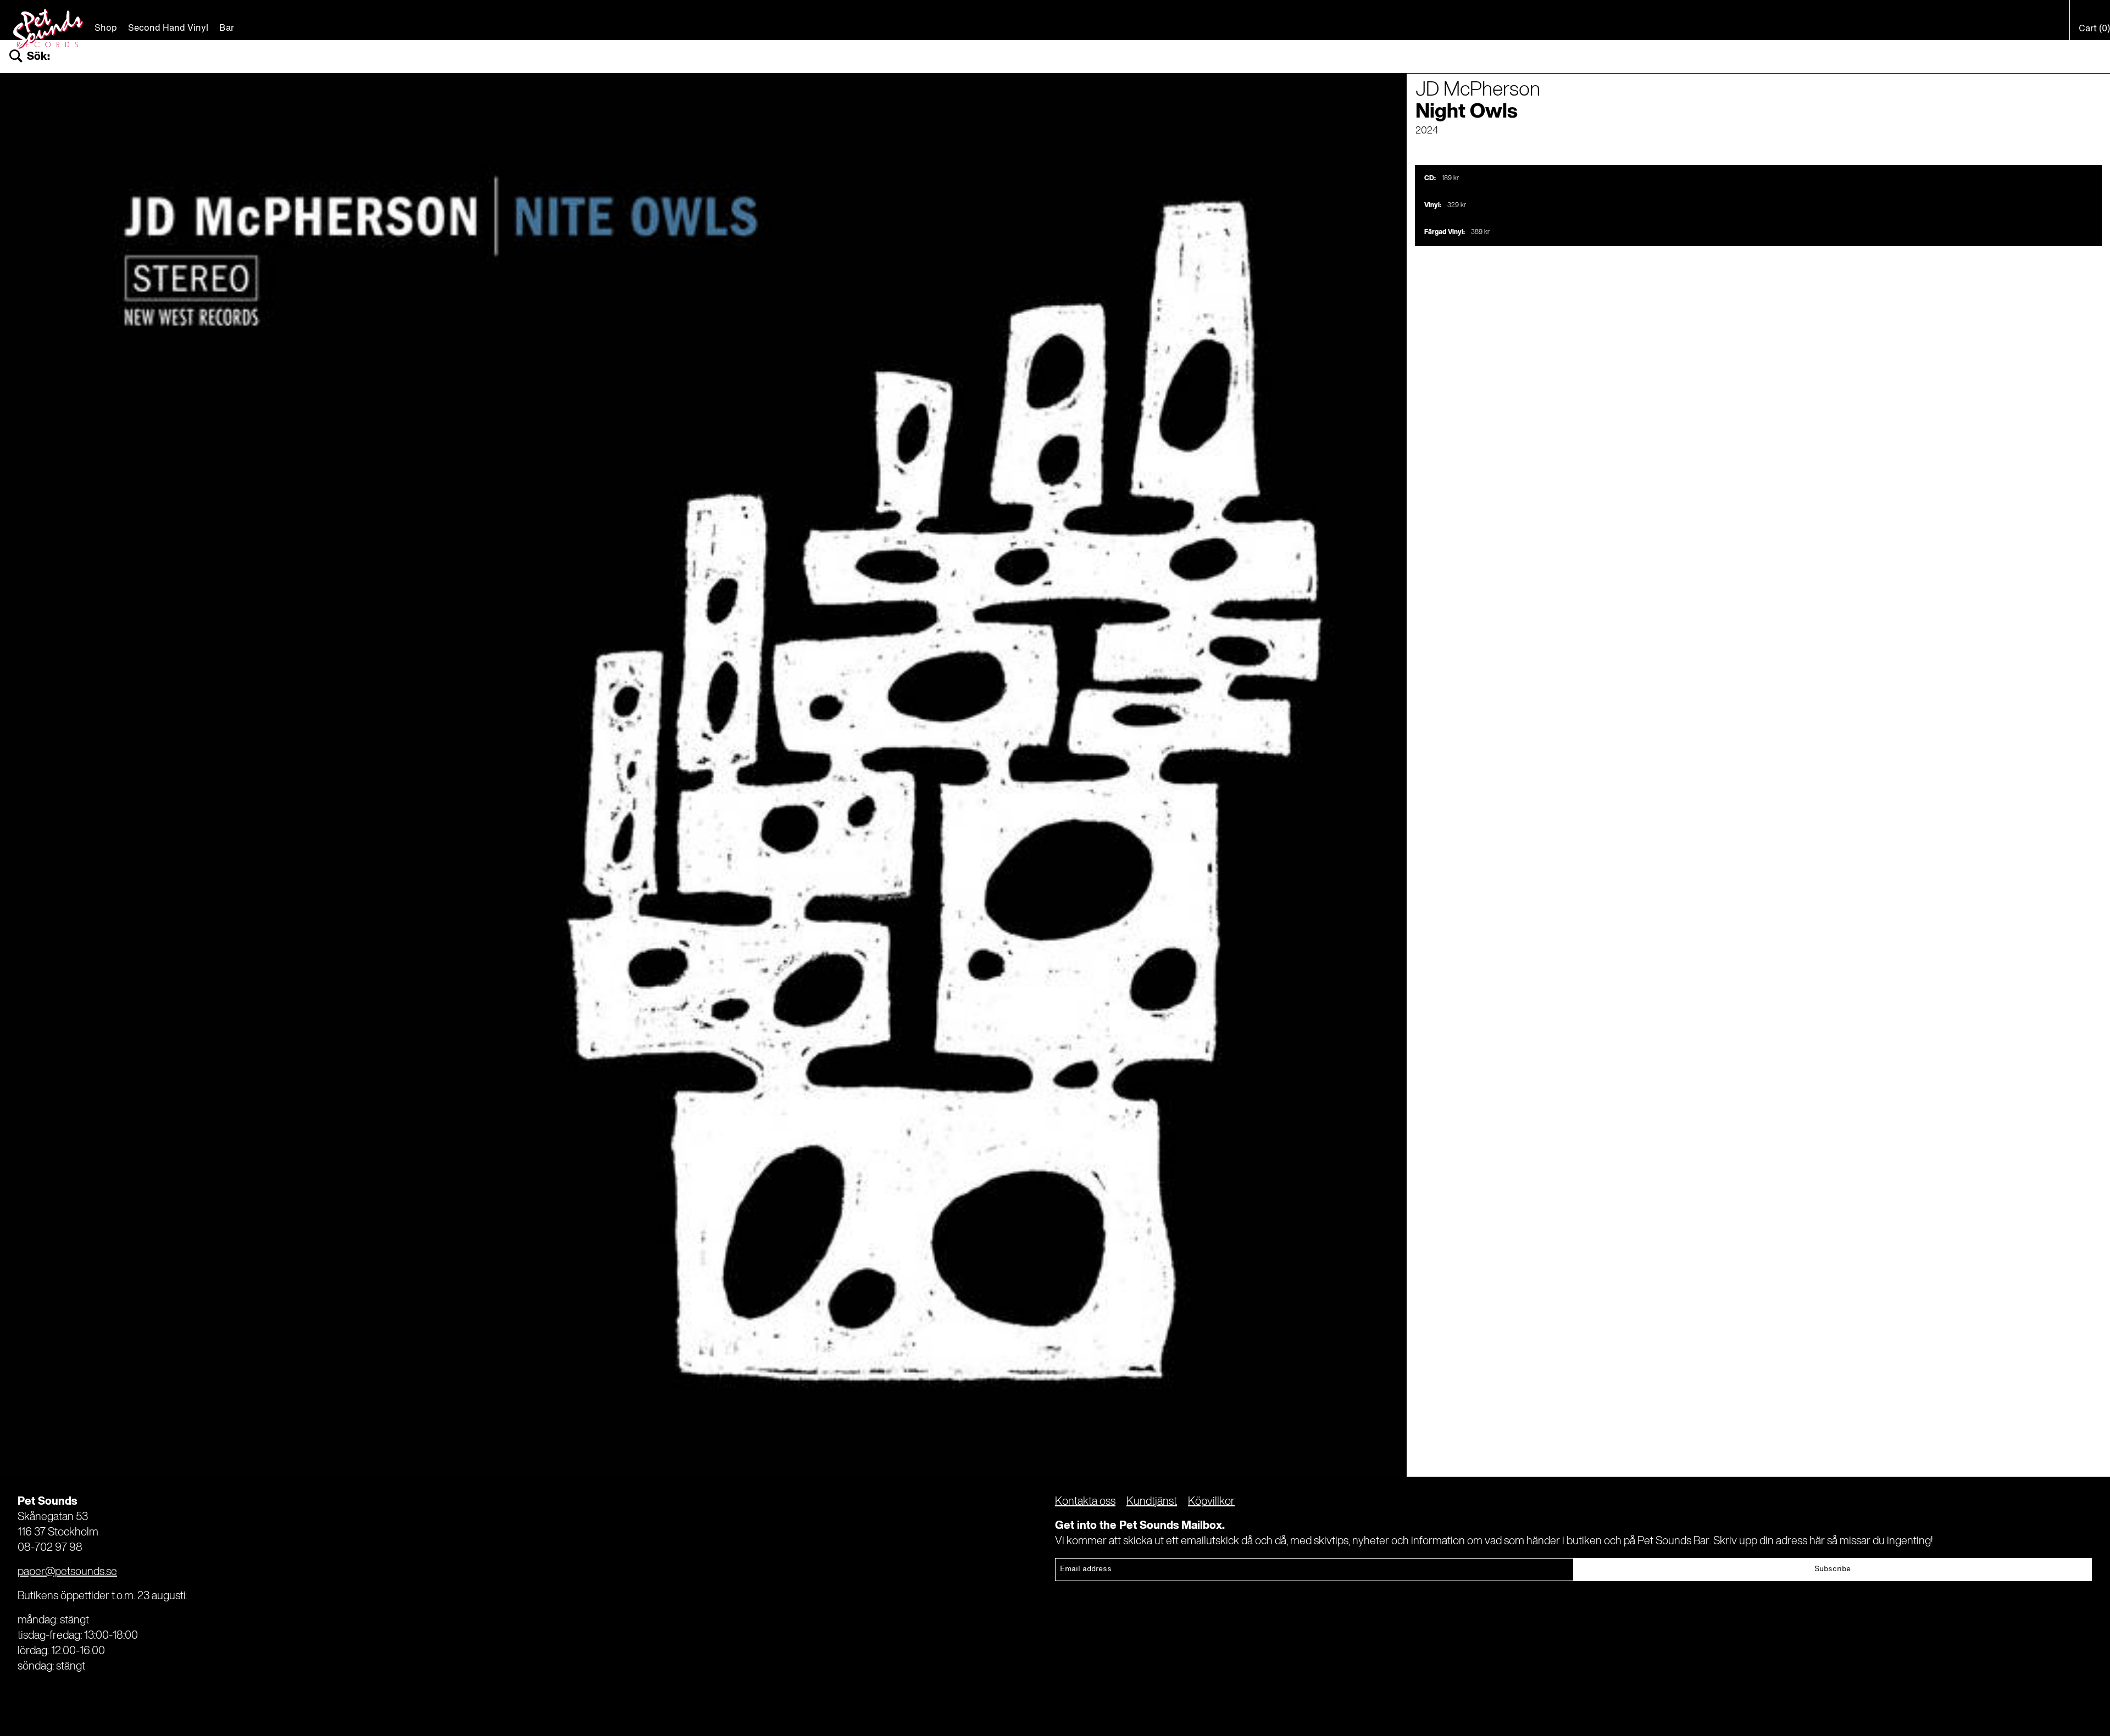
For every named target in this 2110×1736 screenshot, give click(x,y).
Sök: (38, 57)
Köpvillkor (1211, 1502)
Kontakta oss (1085, 1502)
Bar (227, 29)
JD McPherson (1478, 90)
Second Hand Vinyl (168, 29)
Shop (106, 29)
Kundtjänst (1152, 1502)
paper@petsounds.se (67, 1572)
